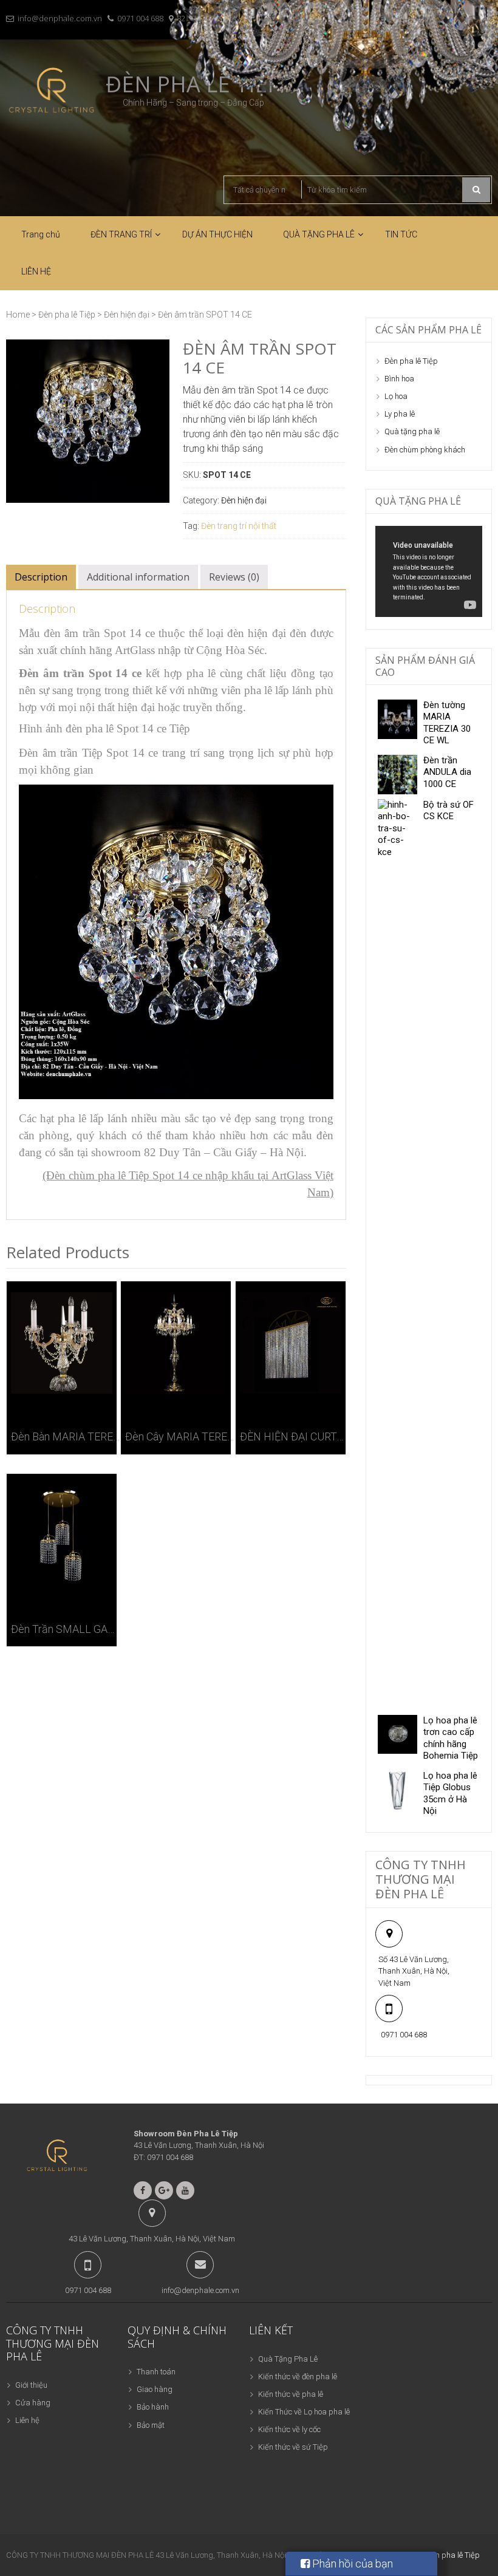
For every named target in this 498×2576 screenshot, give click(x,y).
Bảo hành (153, 2407)
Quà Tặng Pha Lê (288, 2359)
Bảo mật (151, 2425)
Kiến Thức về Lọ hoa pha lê (304, 2412)
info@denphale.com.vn (60, 18)
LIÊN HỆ (36, 271)
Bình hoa (399, 379)
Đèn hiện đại (127, 315)
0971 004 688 (140, 18)
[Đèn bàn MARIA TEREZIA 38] (62, 1343)
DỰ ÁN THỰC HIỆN (217, 234)
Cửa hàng (33, 2403)
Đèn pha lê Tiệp (67, 315)
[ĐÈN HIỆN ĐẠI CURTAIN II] (291, 1343)
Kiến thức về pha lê (291, 2394)
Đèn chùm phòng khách (425, 450)
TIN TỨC (401, 234)
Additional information (138, 577)
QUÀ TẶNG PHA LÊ (319, 234)
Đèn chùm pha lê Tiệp (443, 2555)
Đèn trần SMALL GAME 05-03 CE (66, 1629)
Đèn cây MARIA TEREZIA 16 (180, 1436)
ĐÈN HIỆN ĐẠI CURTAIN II (295, 1436)
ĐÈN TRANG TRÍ (121, 234)
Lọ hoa (396, 396)
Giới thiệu (31, 2385)
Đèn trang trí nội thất (239, 526)
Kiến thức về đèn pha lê (298, 2377)
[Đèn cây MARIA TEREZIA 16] (176, 1343)
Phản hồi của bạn (351, 2564)
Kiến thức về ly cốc (289, 2429)
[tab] (41, 577)
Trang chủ (41, 234)
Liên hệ (27, 2420)
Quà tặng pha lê (412, 431)
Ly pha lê (400, 414)
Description (41, 577)
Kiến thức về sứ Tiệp (293, 2447)
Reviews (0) (234, 577)
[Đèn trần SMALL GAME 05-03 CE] (62, 1535)
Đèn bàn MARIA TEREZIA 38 (66, 1436)
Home (18, 315)
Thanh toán (156, 2372)
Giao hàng (155, 2389)
